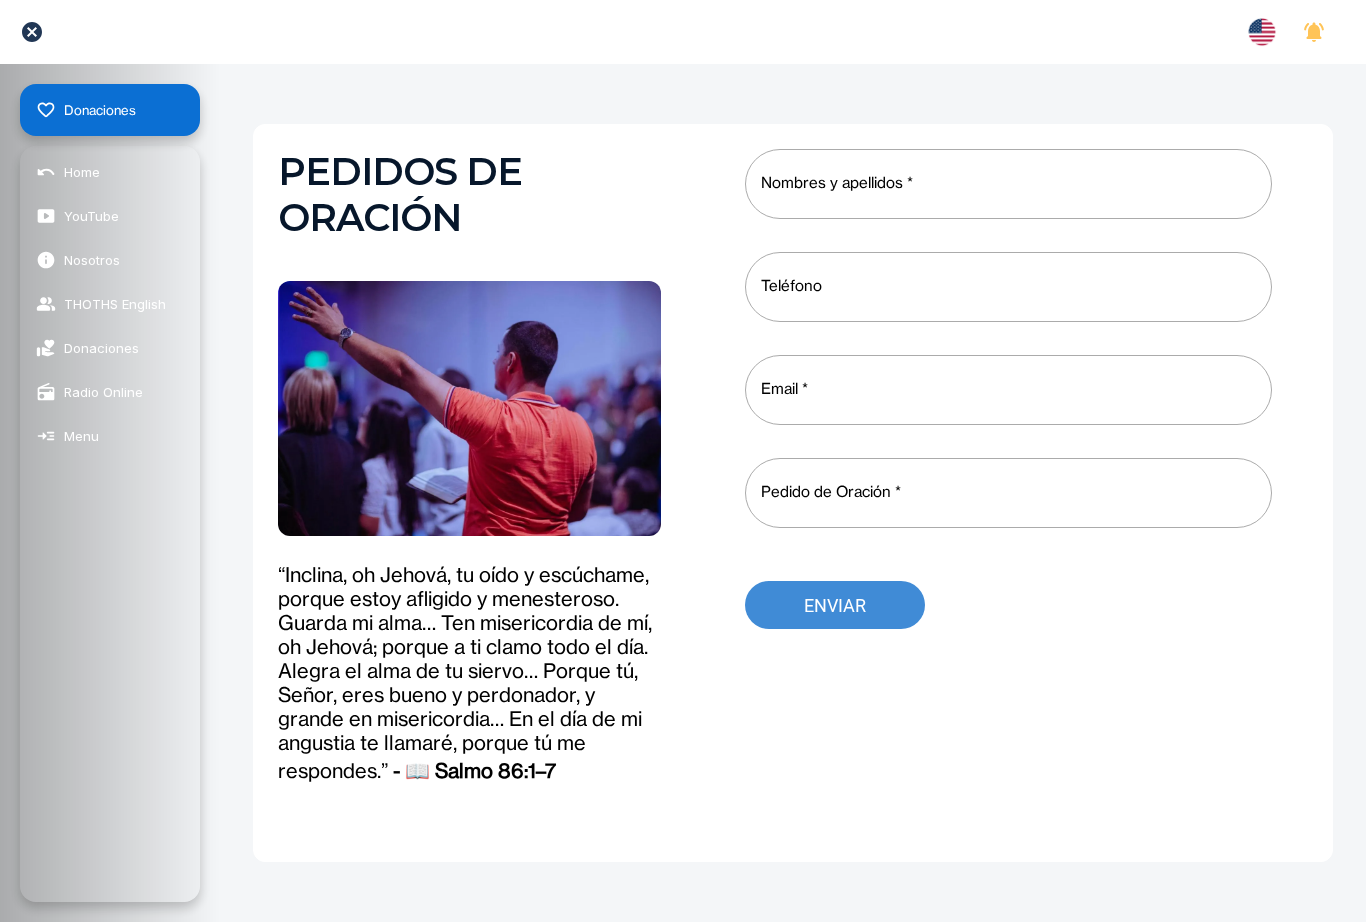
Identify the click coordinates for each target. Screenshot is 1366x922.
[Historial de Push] (1314, 32)
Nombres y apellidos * (837, 182)
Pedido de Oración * (831, 491)
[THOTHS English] (1262, 32)
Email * (784, 388)
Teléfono (791, 285)
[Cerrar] (32, 32)
